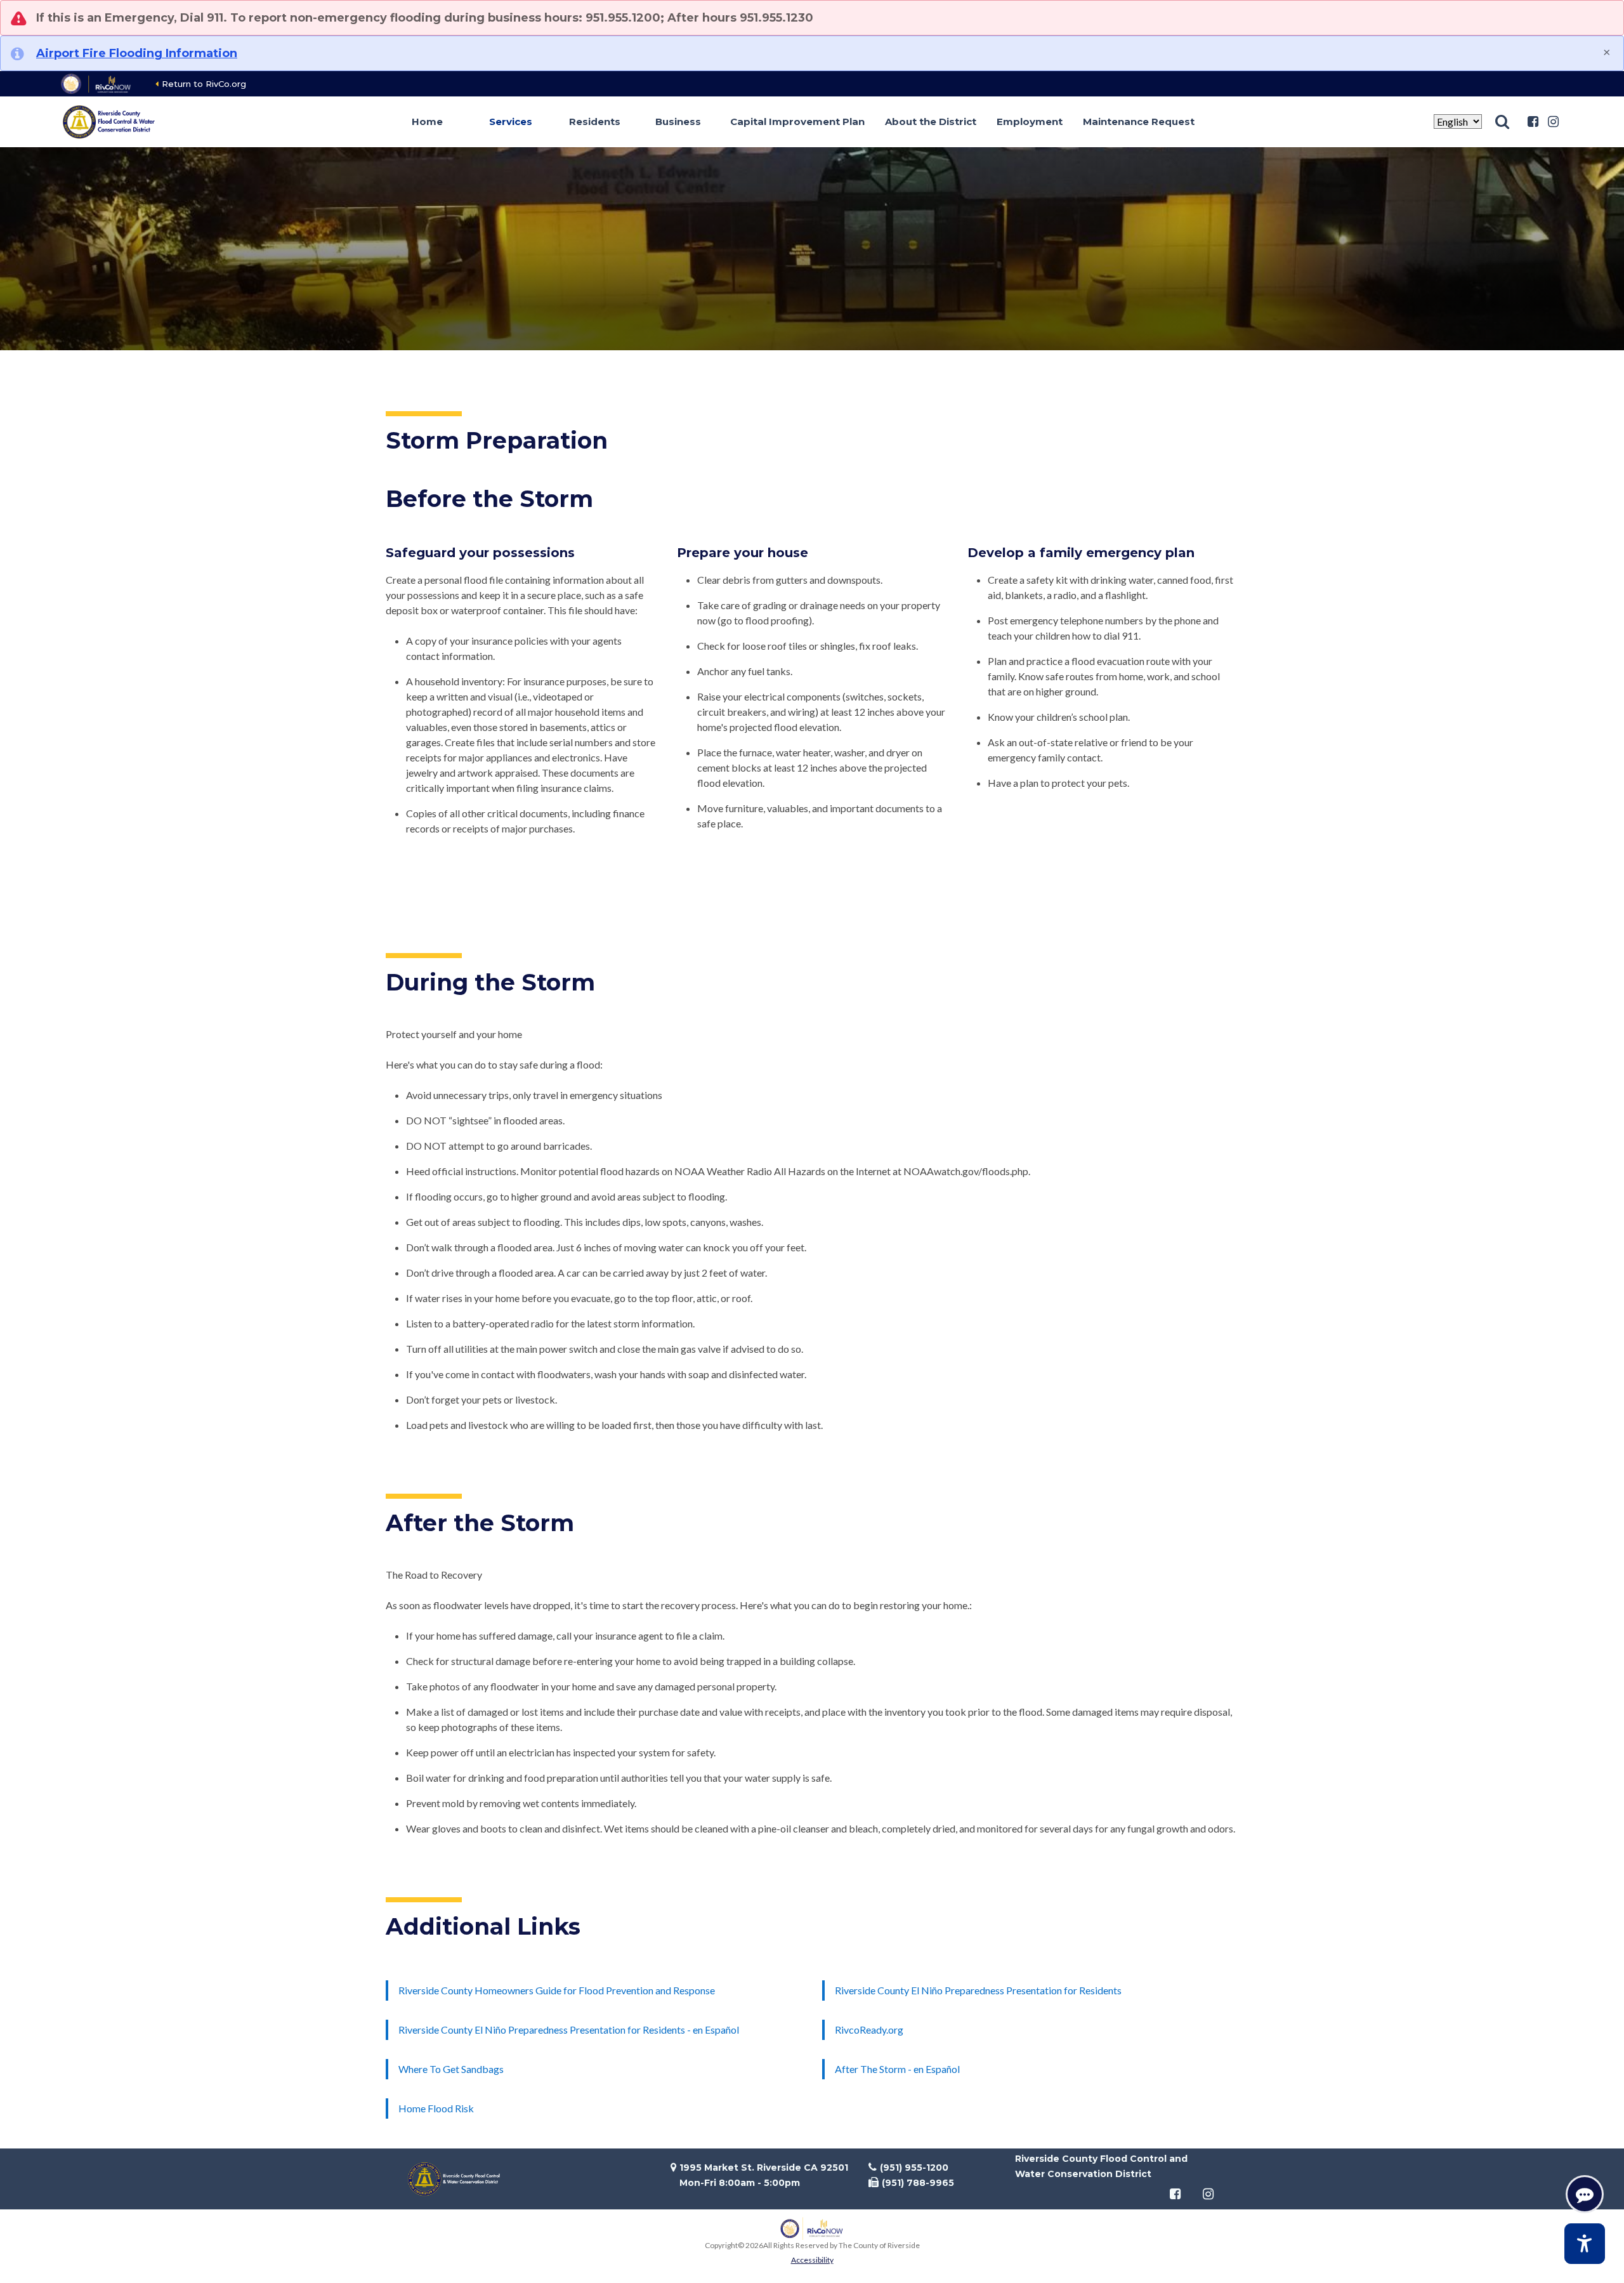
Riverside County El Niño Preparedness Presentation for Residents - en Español (569, 2030)
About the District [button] (931, 122)
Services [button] (511, 122)
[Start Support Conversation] (1585, 2194)
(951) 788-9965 (918, 2183)
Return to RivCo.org (204, 84)
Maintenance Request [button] (1139, 122)
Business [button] (678, 122)
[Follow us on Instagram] (1553, 122)
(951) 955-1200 (914, 2168)
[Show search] (1502, 122)
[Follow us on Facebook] (1533, 122)
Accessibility (812, 2260)
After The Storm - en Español (897, 2069)
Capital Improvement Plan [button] (797, 122)
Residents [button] (595, 122)
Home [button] (427, 122)
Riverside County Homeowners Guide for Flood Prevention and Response (557, 1990)
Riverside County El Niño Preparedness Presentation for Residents (978, 1990)
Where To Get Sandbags (451, 2069)
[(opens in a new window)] (97, 84)
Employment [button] (1030, 122)
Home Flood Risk (436, 2108)
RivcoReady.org (869, 2030)
